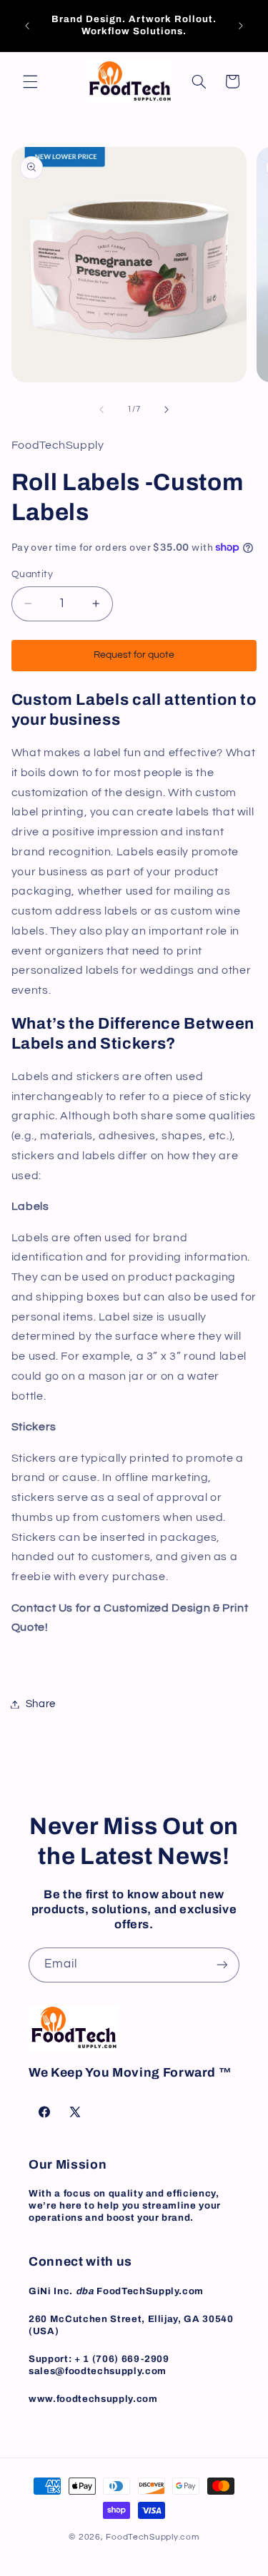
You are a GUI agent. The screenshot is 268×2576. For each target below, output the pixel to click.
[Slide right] (167, 409)
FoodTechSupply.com (152, 2537)
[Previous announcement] (27, 26)
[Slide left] (101, 409)
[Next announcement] (241, 26)
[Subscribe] (222, 1965)
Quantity (32, 574)
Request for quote (134, 655)
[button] (30, 81)
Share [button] (41, 1704)
